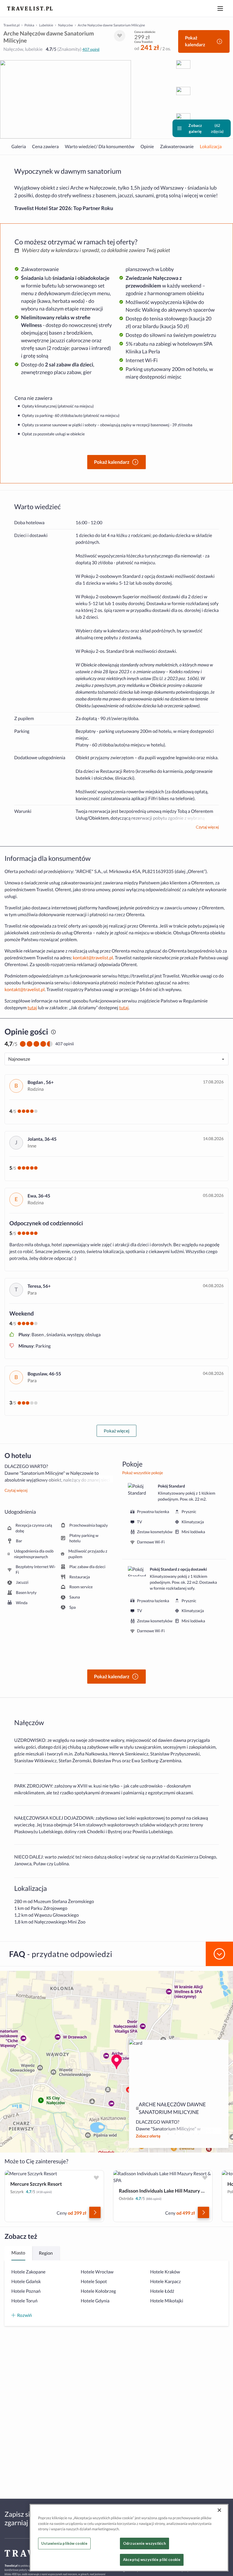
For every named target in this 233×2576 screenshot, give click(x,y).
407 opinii (91, 49)
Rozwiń (24, 2315)
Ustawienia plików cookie (64, 2543)
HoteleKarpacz (165, 2282)
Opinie (147, 147)
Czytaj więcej (207, 827)
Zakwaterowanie (177, 147)
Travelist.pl (12, 25)
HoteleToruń (24, 2301)
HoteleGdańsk (26, 2282)
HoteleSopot (94, 2282)
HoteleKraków (165, 2272)
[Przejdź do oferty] (95, 2212)
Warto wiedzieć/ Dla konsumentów (100, 147)
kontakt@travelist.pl (93, 958)
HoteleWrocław (97, 2272)
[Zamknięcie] (219, 2510)
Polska (29, 25)
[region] (129, 2538)
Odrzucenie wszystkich (144, 2543)
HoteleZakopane (28, 2272)
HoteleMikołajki (167, 2301)
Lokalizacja (211, 147)
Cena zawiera (45, 147)
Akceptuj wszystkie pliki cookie (152, 2560)
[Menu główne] (220, 9)
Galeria (19, 147)
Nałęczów (65, 25)
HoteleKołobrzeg (98, 2291)
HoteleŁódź (162, 2291)
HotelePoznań (26, 2291)
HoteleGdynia (95, 2301)
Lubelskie (46, 25)
